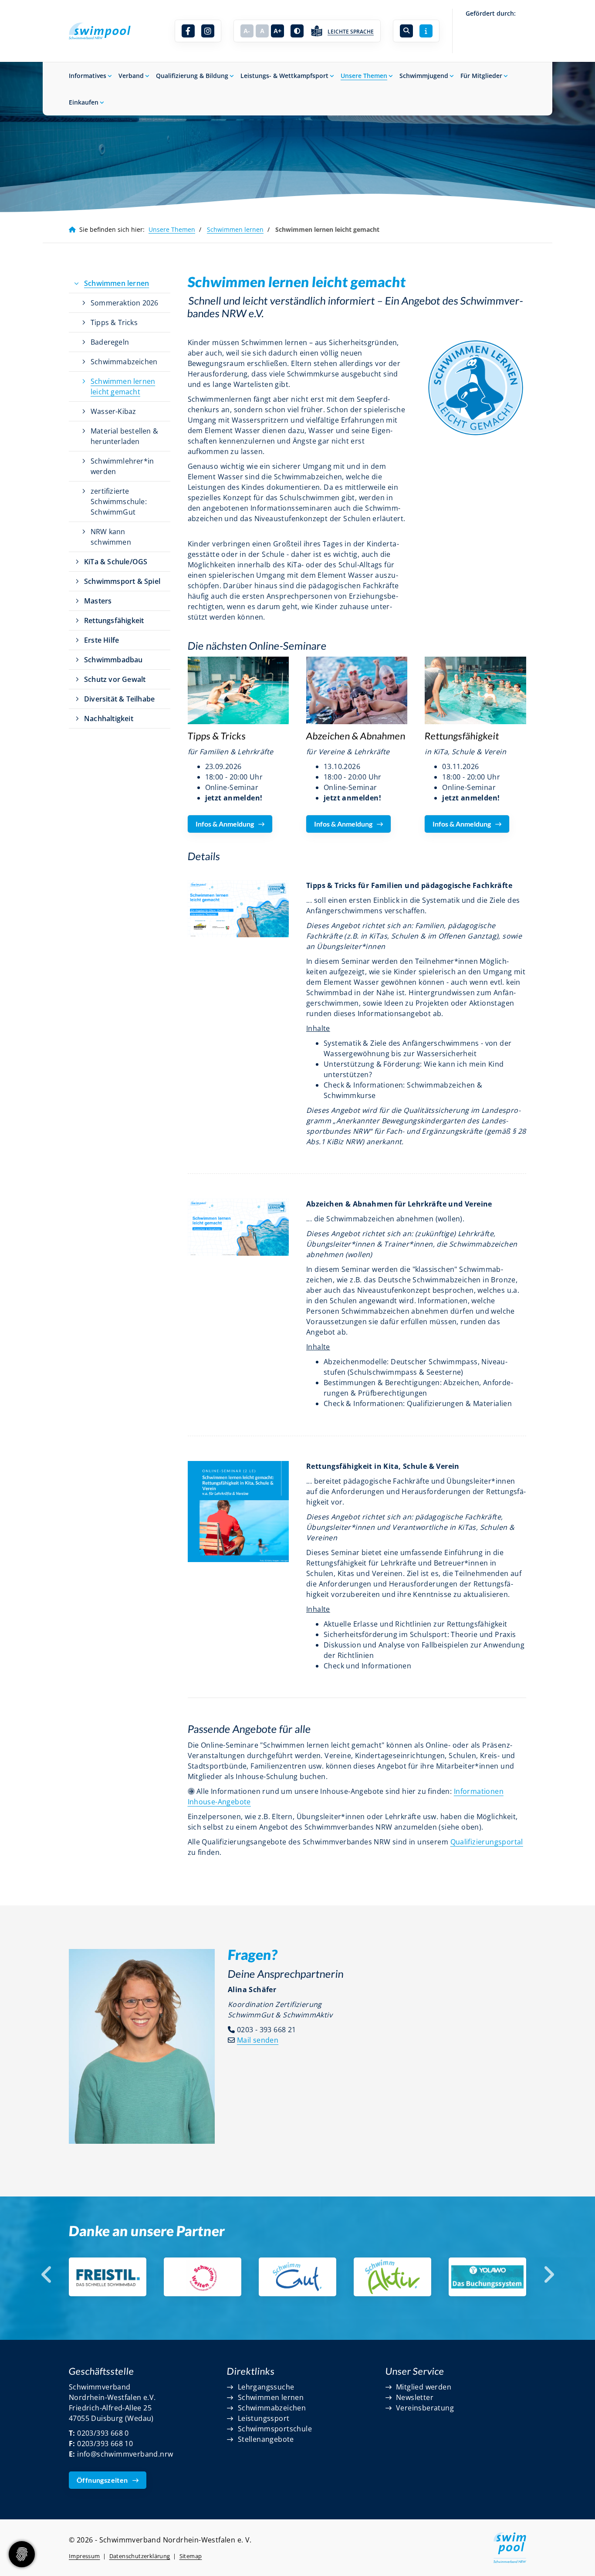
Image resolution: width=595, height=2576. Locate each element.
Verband (131, 76)
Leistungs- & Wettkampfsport (284, 76)
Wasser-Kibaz (113, 411)
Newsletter (415, 2397)
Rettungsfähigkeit (114, 620)
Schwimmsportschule (275, 2429)
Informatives (88, 76)
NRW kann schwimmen (111, 537)
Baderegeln (110, 342)
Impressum (85, 2556)
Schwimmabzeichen (124, 362)
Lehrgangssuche (266, 2387)
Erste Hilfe (101, 640)
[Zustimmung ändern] (22, 2554)
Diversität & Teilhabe (119, 699)
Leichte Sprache (351, 32)
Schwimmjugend (424, 76)
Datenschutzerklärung (140, 2556)
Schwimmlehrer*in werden (122, 466)
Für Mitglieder (481, 76)
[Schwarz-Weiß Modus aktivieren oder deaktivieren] (297, 31)
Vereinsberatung (425, 2408)
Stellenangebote (266, 2439)
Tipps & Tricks (114, 322)
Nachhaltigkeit (109, 719)
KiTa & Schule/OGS (116, 562)
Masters (98, 601)
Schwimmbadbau (113, 660)
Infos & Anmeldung (225, 824)
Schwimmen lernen (235, 229)
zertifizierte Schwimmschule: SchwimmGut (119, 502)
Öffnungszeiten (102, 2480)
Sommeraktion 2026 (124, 303)
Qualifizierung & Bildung (192, 76)
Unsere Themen (364, 76)
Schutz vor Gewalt (115, 679)
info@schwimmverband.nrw (125, 2454)
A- (247, 31)
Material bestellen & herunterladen (124, 436)
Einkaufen (84, 102)
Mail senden (258, 2040)
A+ (277, 31)
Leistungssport (264, 2418)
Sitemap (191, 2556)
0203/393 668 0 (103, 2433)
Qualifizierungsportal (487, 1842)
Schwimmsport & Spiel (122, 581)
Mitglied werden (424, 2387)
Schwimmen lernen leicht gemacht (123, 386)
